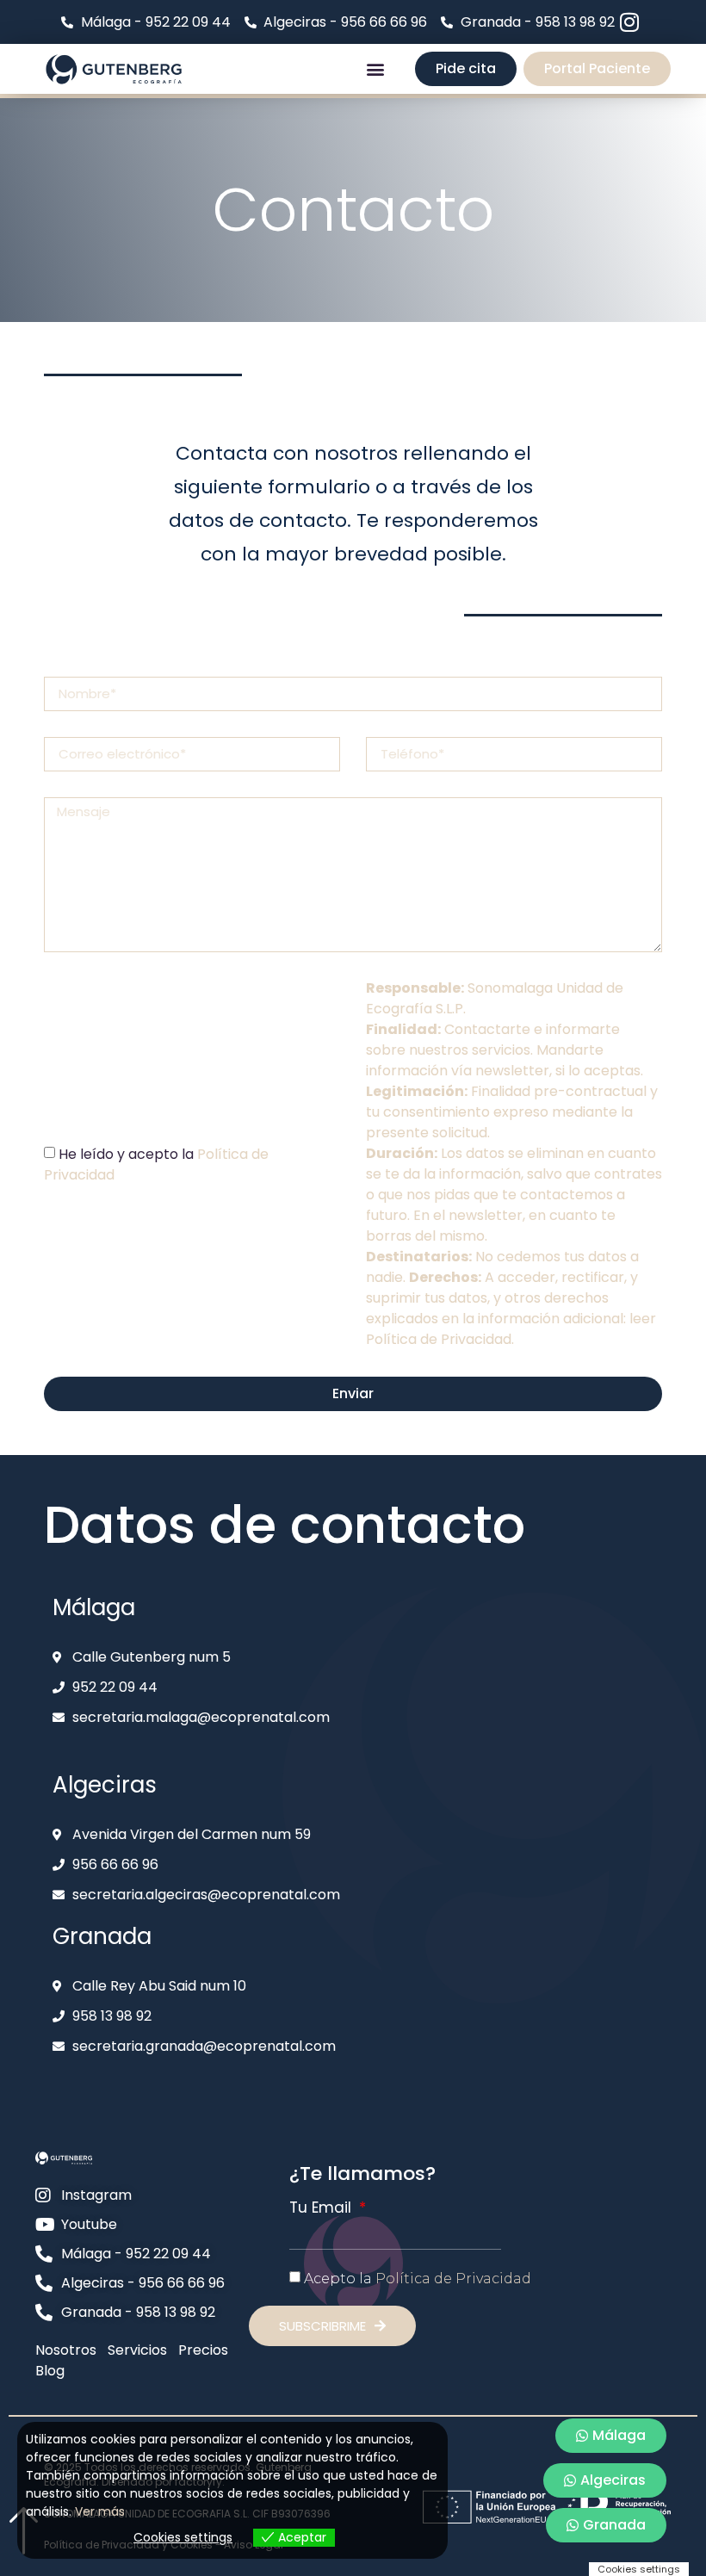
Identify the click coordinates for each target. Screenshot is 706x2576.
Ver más (100, 2511)
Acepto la (418, 2279)
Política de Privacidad (439, 1339)
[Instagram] (630, 22)
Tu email (322, 2208)
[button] (375, 68)
